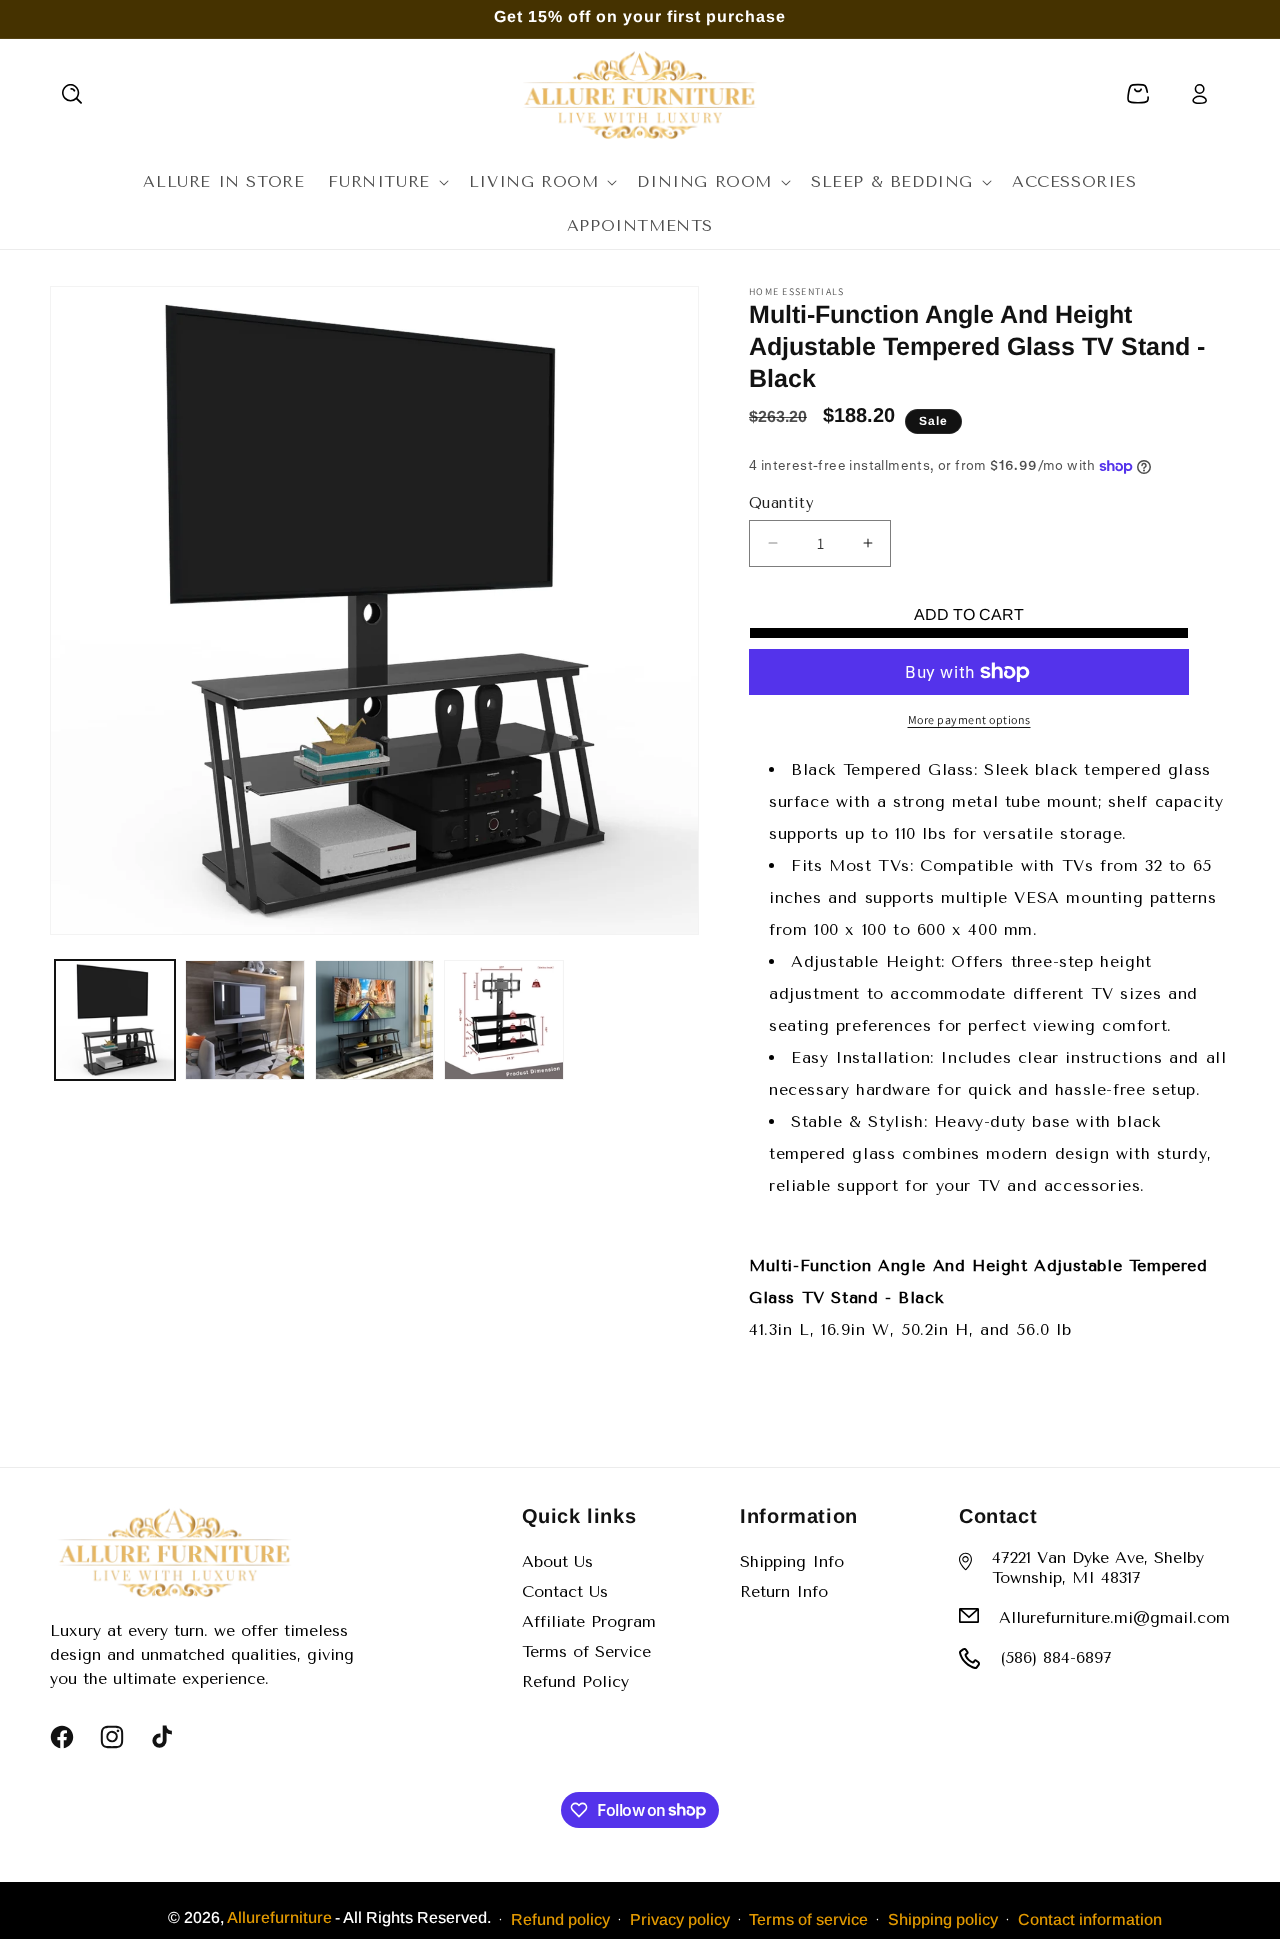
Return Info (784, 1591)
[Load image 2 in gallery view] (245, 1020)
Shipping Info (792, 1561)
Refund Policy (575, 1681)
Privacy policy (680, 1918)
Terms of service (808, 1918)
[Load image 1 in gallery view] (115, 1020)
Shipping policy (943, 1918)
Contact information (1090, 1918)
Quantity (781, 503)
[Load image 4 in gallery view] (504, 1020)
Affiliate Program (589, 1621)
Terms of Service (586, 1651)
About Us (557, 1561)
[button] (72, 94)
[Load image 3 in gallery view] (375, 1020)
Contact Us (565, 1591)
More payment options (969, 719)
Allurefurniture (279, 1917)
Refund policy (560, 1918)
